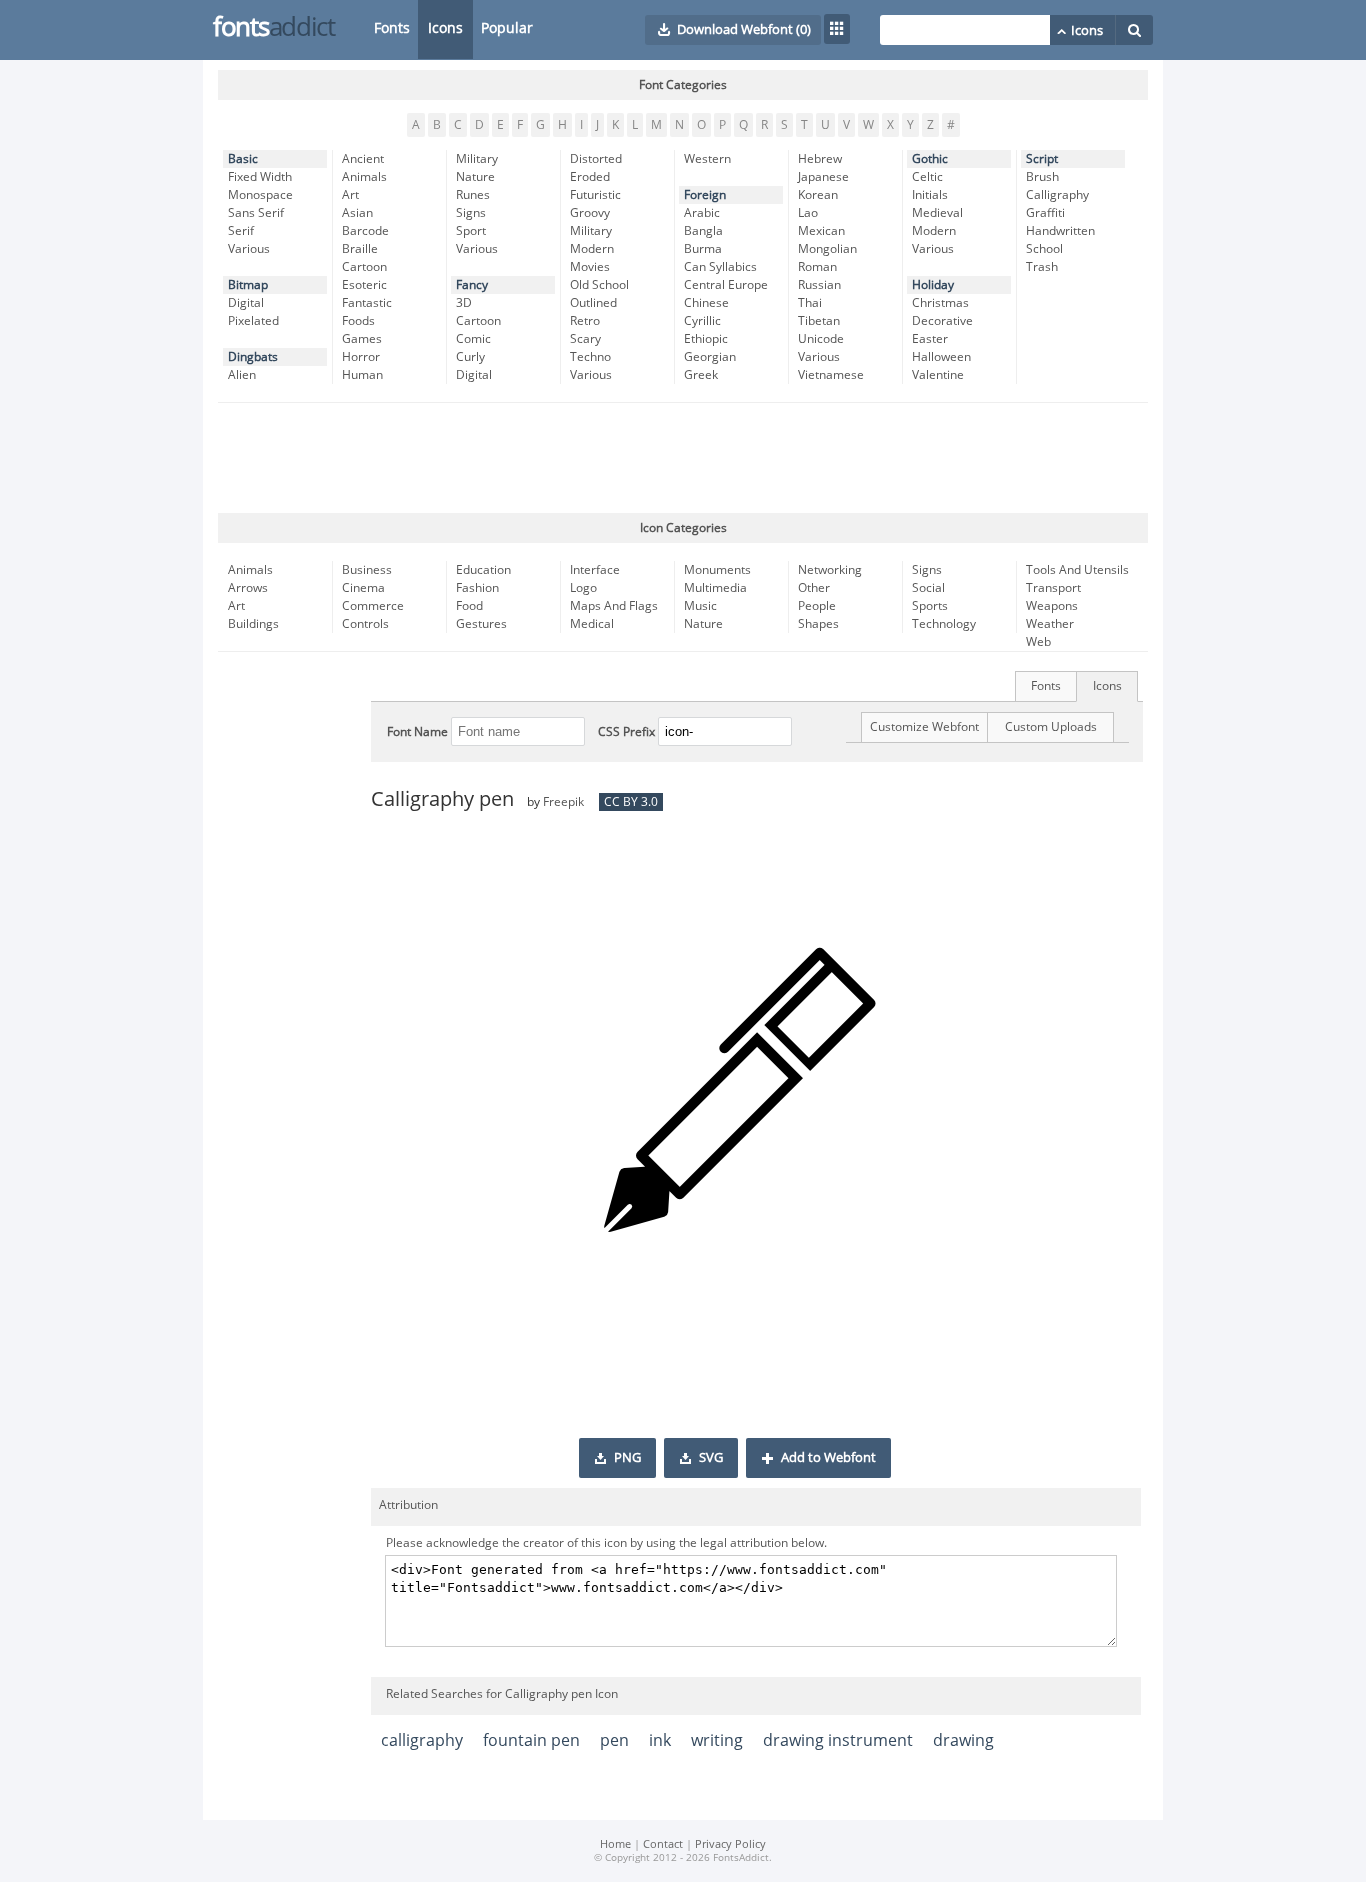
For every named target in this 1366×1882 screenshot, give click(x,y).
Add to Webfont (828, 1458)
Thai (810, 303)
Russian (819, 285)
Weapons (1052, 606)
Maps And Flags (614, 606)
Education (483, 570)
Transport (1053, 588)
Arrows (248, 588)
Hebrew (820, 159)
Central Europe (726, 285)
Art (350, 195)
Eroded (590, 177)
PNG (627, 1458)
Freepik (563, 802)
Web (1038, 642)
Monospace (260, 195)
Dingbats (253, 357)
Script (1042, 159)
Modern (592, 249)
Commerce (373, 606)
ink (660, 1740)
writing (717, 1740)
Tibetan (819, 321)
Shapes (818, 624)
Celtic (927, 177)
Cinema (363, 588)
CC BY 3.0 (631, 802)
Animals (364, 177)
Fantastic (367, 303)
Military (477, 159)
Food (469, 606)
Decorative (942, 321)
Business (367, 570)
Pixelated (253, 321)
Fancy (472, 285)
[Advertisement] (683, 458)
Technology (944, 624)
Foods (358, 321)
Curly (470, 357)
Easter (930, 339)
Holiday (933, 285)
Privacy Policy (730, 1844)
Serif (241, 231)
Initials (930, 195)
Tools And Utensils (1077, 570)
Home (615, 1844)
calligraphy (422, 1740)
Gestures (481, 624)
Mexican (821, 231)
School (1044, 249)
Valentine (938, 375)
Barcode (365, 231)
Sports (930, 606)
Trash (1042, 267)
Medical (592, 624)
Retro (585, 321)
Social (928, 588)
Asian (357, 213)
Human (362, 375)
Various (249, 249)
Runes (473, 195)
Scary (585, 339)
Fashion (477, 588)
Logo (583, 588)
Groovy (590, 213)
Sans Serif (256, 213)
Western (707, 159)
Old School (599, 285)
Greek (701, 375)
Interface (595, 570)
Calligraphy (1057, 195)
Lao (808, 213)
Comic (473, 339)
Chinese (706, 303)
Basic (243, 159)
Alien (242, 375)
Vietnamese (831, 375)
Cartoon (364, 267)
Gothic (930, 159)
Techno (590, 357)
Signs (471, 213)
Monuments (717, 570)
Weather (1050, 624)
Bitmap (248, 285)
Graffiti (1045, 213)
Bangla (703, 231)
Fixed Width (260, 177)
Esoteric (364, 285)
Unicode (821, 339)
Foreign (705, 195)
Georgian (710, 357)
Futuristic (595, 195)
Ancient (363, 159)
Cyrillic (702, 321)
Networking (830, 570)
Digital (246, 303)
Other (814, 588)
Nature (475, 177)
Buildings (253, 624)
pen (614, 1740)
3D (464, 303)
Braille (360, 249)
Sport (471, 231)
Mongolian (827, 249)
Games (362, 339)
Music (700, 606)
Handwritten (1060, 231)
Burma (703, 249)
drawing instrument (838, 1740)
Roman (817, 267)
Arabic (702, 213)
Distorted (596, 159)
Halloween (941, 357)
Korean (818, 195)
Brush (1042, 177)
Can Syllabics (720, 267)
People (817, 606)
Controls (365, 624)
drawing (963, 1740)
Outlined (593, 303)
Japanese (823, 177)
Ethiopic (706, 339)
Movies (590, 267)
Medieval (937, 213)
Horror (361, 357)
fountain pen (531, 1740)
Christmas (940, 303)
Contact (663, 1844)
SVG (711, 1458)
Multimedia (715, 588)
